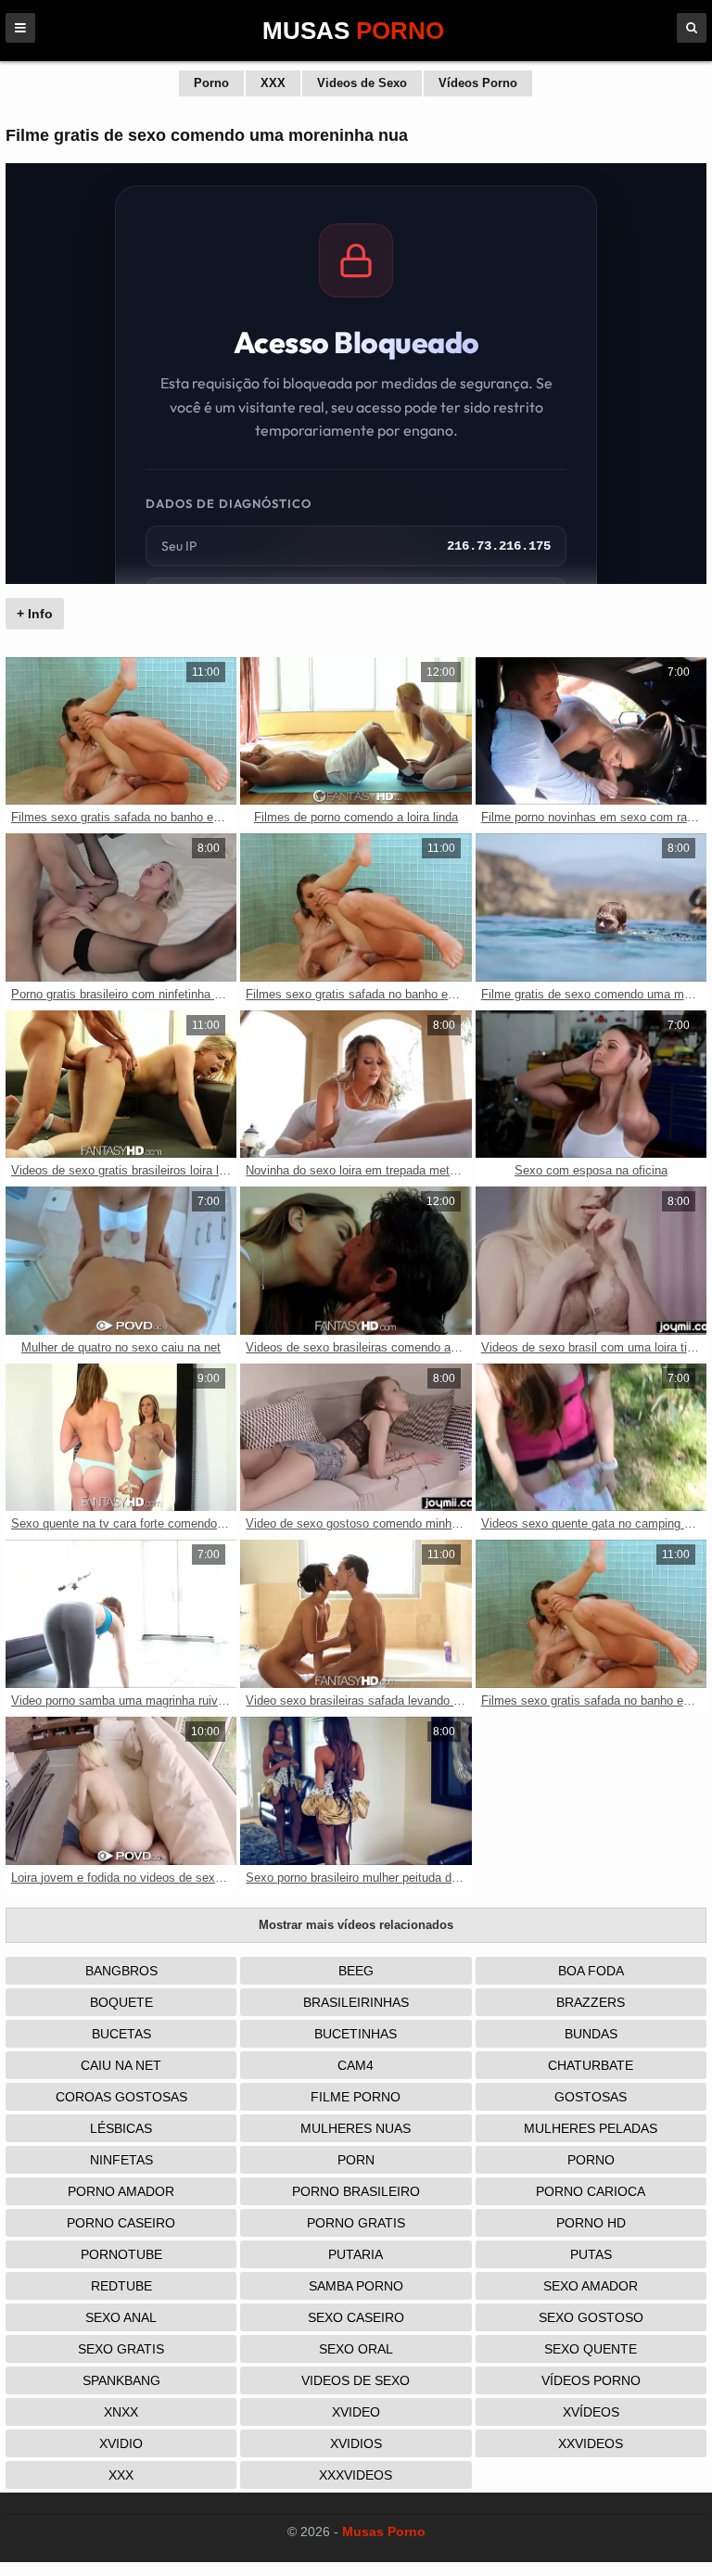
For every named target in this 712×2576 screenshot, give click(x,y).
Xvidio (121, 2443)
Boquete (121, 2002)
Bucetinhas (356, 2034)
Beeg (356, 1971)
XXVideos (591, 2443)
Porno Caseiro (121, 2223)
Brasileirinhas (356, 2002)
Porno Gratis (356, 2223)
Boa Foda (591, 1971)
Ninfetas (121, 2160)
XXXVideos (356, 2475)
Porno (211, 83)
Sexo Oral (356, 2349)
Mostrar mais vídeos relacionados (356, 1925)
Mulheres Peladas (591, 2128)
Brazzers (591, 2002)
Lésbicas (121, 2128)
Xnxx (121, 2412)
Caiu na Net (121, 2065)
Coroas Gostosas (121, 2097)
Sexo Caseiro (356, 2317)
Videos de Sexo (362, 83)
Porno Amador (121, 2191)
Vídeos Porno (478, 83)
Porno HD (591, 2223)
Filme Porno (356, 2097)
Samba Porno (356, 2286)
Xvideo (356, 2412)
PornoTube (121, 2254)
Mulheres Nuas (356, 2128)
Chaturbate (591, 2065)
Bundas (591, 2034)
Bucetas (121, 2034)
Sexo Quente (591, 2349)
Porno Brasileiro (356, 2191)
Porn (356, 2160)
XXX (273, 83)
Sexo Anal (121, 2317)
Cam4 (356, 2065)
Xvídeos (591, 2412)
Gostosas (591, 2097)
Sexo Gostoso (591, 2317)
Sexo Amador (591, 2286)
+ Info (35, 614)
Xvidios (356, 2443)
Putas (591, 2254)
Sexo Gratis (121, 2349)
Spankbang (121, 2380)
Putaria (356, 2254)
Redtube (121, 2286)
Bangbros (121, 1971)
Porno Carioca (591, 2191)
